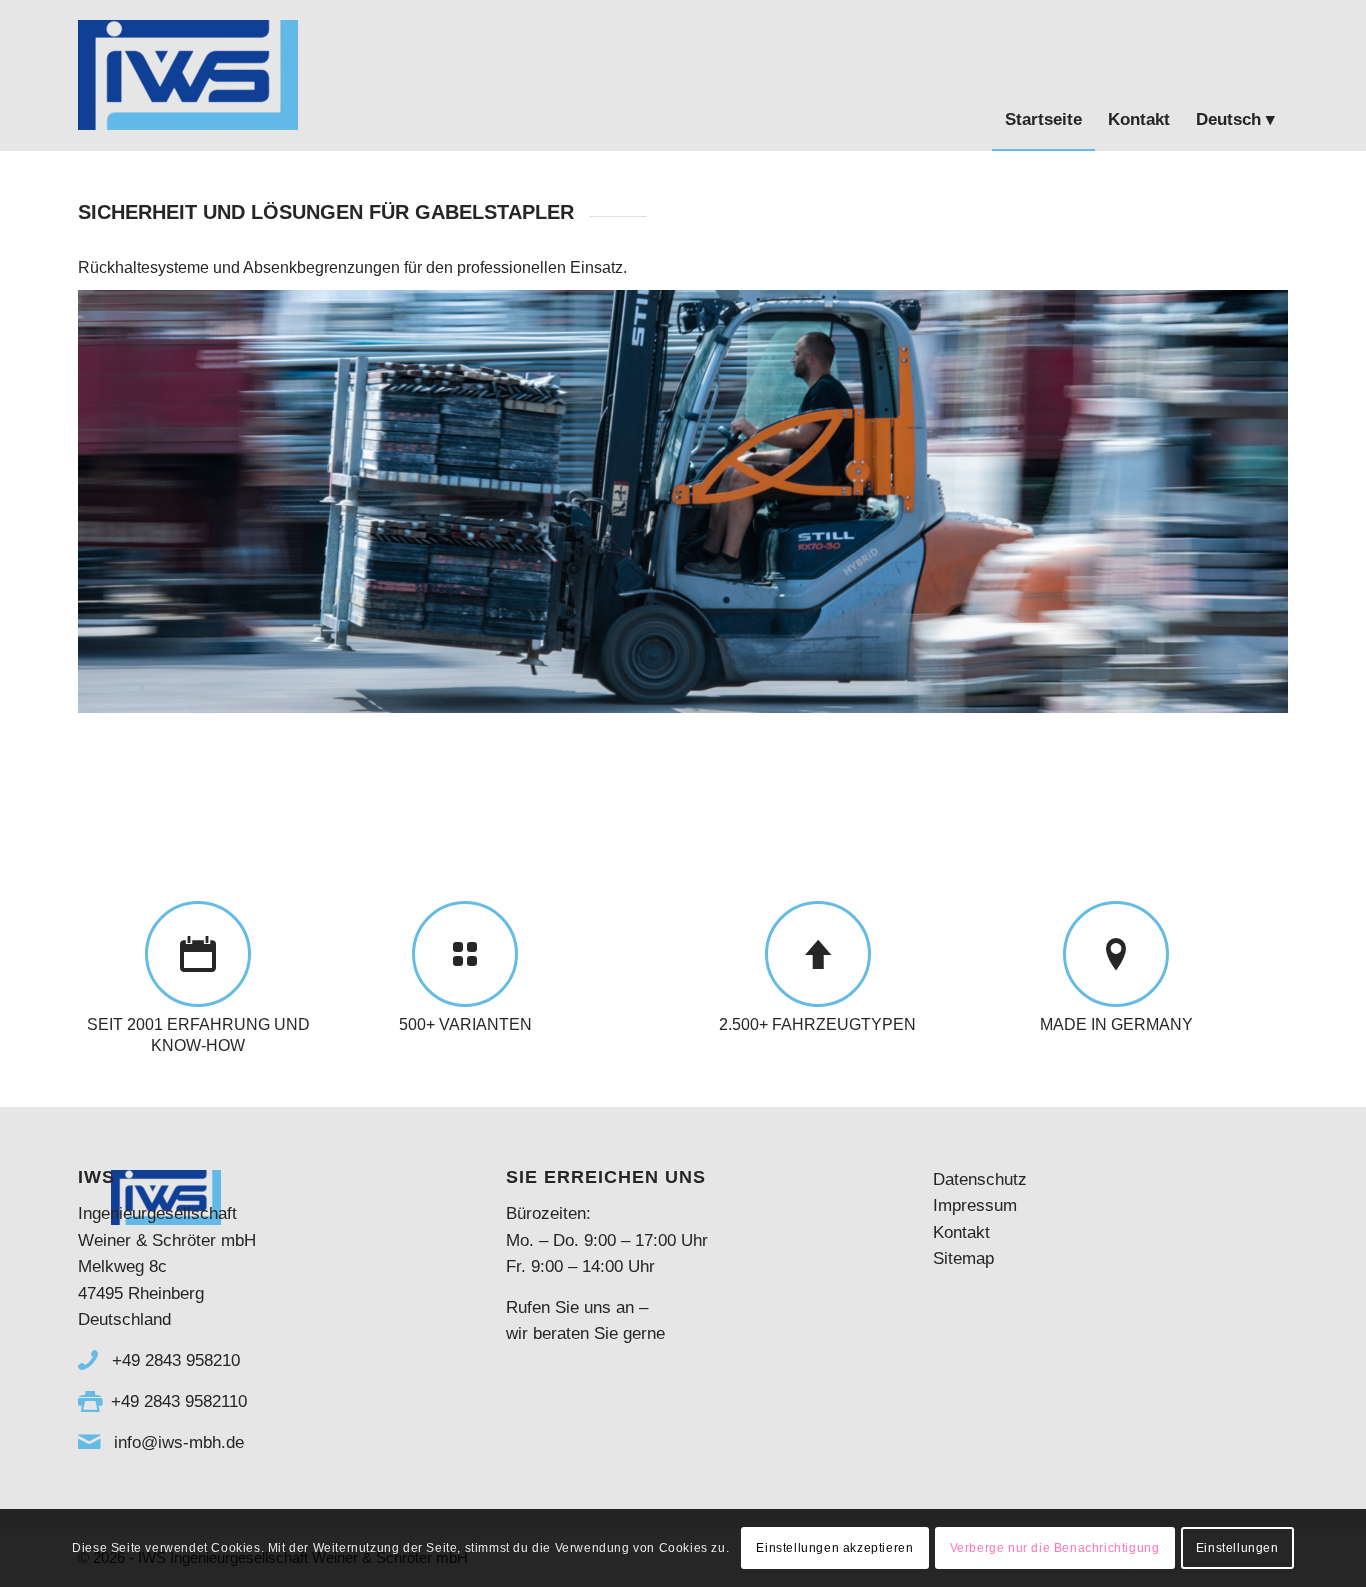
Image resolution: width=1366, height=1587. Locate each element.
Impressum (975, 1205)
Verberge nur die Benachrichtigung (1055, 1548)
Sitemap (963, 1258)
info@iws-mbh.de (176, 1442)
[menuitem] (1043, 75)
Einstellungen (1237, 1548)
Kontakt (961, 1232)
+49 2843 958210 (173, 1360)
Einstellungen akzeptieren (834, 1548)
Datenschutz (980, 1179)
